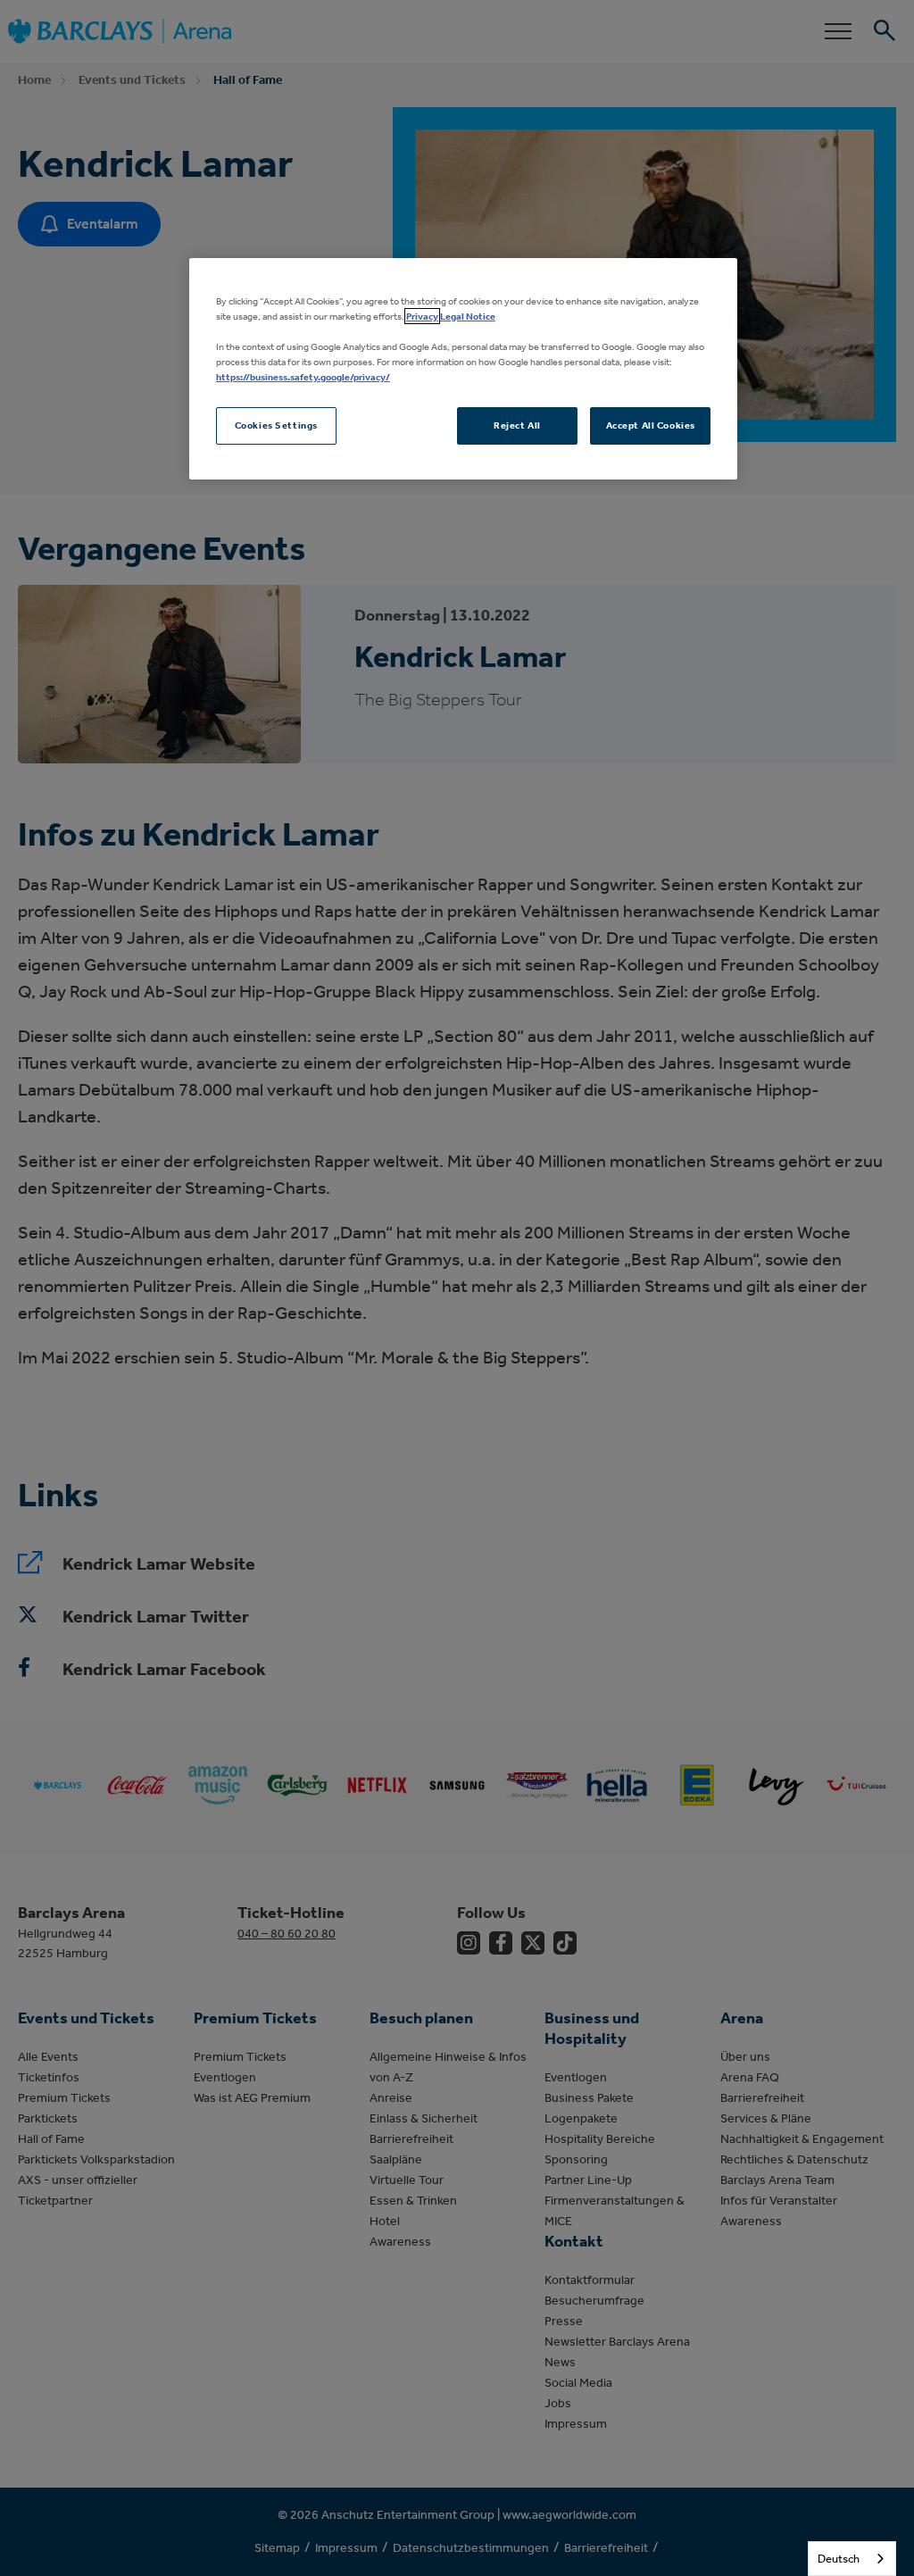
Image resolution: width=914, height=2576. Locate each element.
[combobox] (852, 2559)
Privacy (422, 316)
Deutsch (839, 2559)
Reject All (517, 425)
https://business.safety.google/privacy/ (303, 377)
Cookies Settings (276, 425)
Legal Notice (468, 316)
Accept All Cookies (651, 425)
